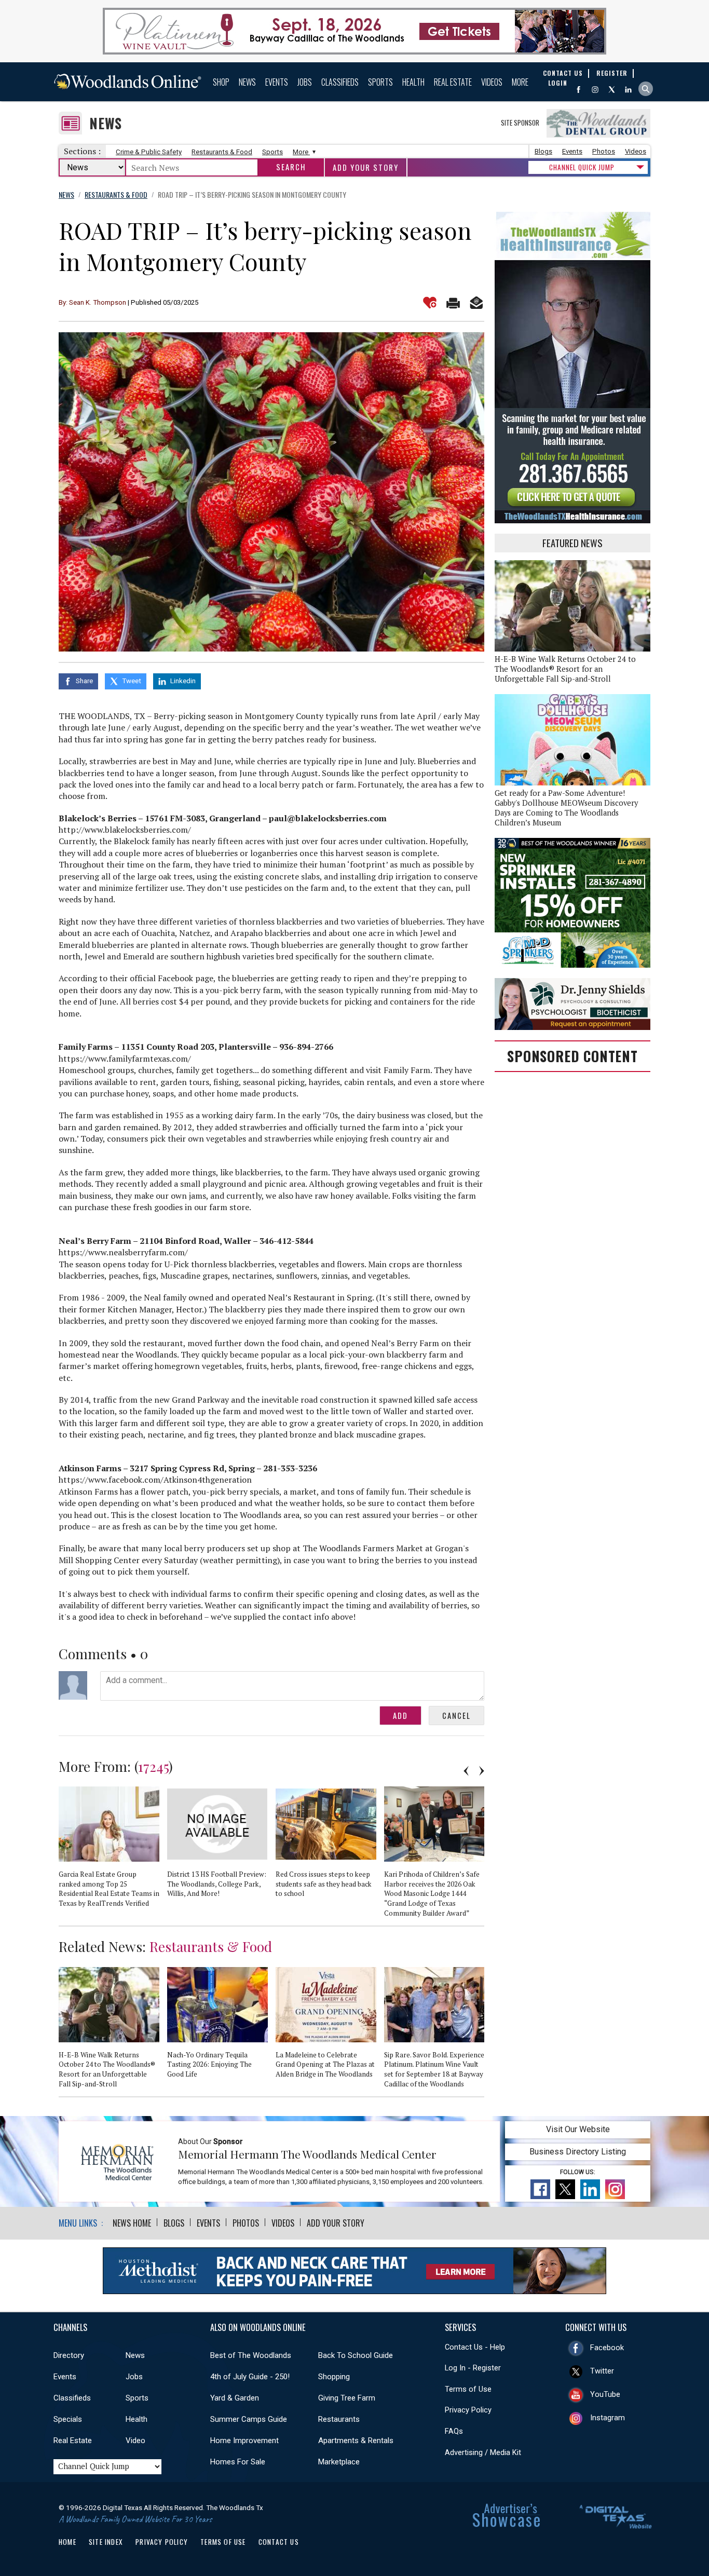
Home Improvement (244, 2441)
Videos (492, 82)
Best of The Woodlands (251, 2355)
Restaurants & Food (222, 152)
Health (413, 82)
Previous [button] (466, 1771)
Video (135, 2441)
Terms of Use (468, 2389)
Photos (604, 151)
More (520, 82)
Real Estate (453, 82)
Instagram (608, 2418)
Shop (221, 82)
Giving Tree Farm (347, 2398)
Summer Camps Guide (249, 2419)
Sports (380, 82)
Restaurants (339, 2419)
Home (67, 2542)
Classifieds (340, 82)
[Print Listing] (453, 303)
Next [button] (482, 1771)
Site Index (106, 2542)
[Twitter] (612, 90)
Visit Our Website (578, 2129)
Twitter (602, 2371)
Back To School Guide (356, 2355)
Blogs (543, 151)
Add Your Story (366, 167)
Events (277, 82)
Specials (68, 2419)
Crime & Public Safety (149, 152)
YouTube (605, 2394)
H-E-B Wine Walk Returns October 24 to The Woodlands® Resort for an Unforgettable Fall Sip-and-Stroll (565, 669)
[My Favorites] (430, 303)
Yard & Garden (235, 2398)
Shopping (334, 2377)
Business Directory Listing (578, 2152)
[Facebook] (578, 90)
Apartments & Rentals (356, 2441)
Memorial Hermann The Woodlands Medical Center (307, 2154)
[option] (113, 1851)
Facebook (607, 2348)
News (247, 82)
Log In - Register (473, 2368)
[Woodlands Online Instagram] (595, 90)
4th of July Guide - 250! (250, 2377)
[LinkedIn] (628, 90)
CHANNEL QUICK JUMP (582, 167)
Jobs (305, 82)
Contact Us (279, 2542)
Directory (69, 2355)
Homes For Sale (238, 2462)
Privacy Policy (468, 2410)
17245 (153, 1766)
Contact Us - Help (475, 2347)
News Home (132, 2223)
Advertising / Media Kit (483, 2452)
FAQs (454, 2431)
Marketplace (339, 2462)
